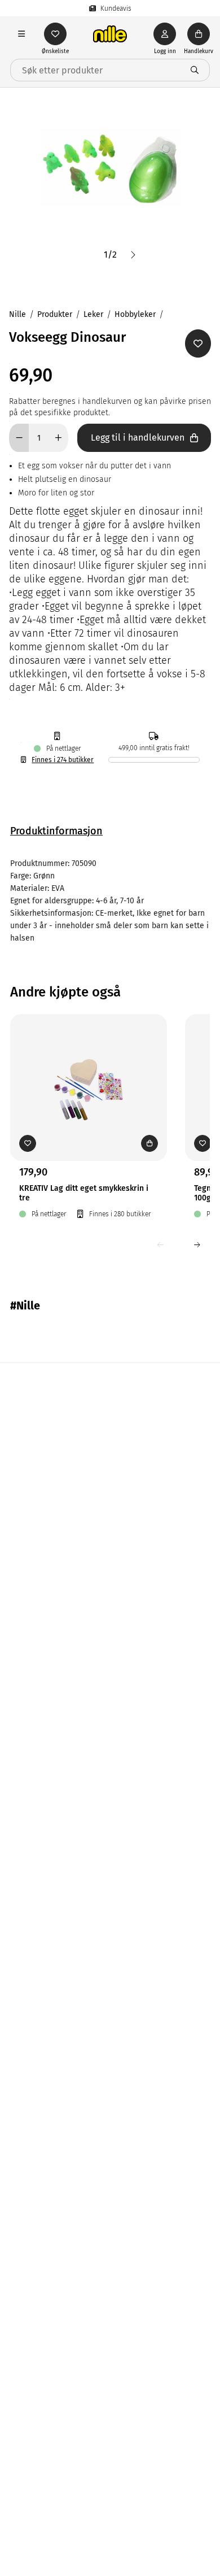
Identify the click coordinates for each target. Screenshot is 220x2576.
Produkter (55, 314)
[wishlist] (55, 34)
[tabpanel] (110, 901)
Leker (93, 314)
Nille (17, 314)
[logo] (110, 34)
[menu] (21, 34)
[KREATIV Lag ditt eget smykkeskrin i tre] (89, 1070)
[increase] (58, 438)
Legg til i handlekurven (138, 438)
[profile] (165, 34)
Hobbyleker (135, 314)
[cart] (199, 34)
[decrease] (19, 438)
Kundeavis (116, 8)
